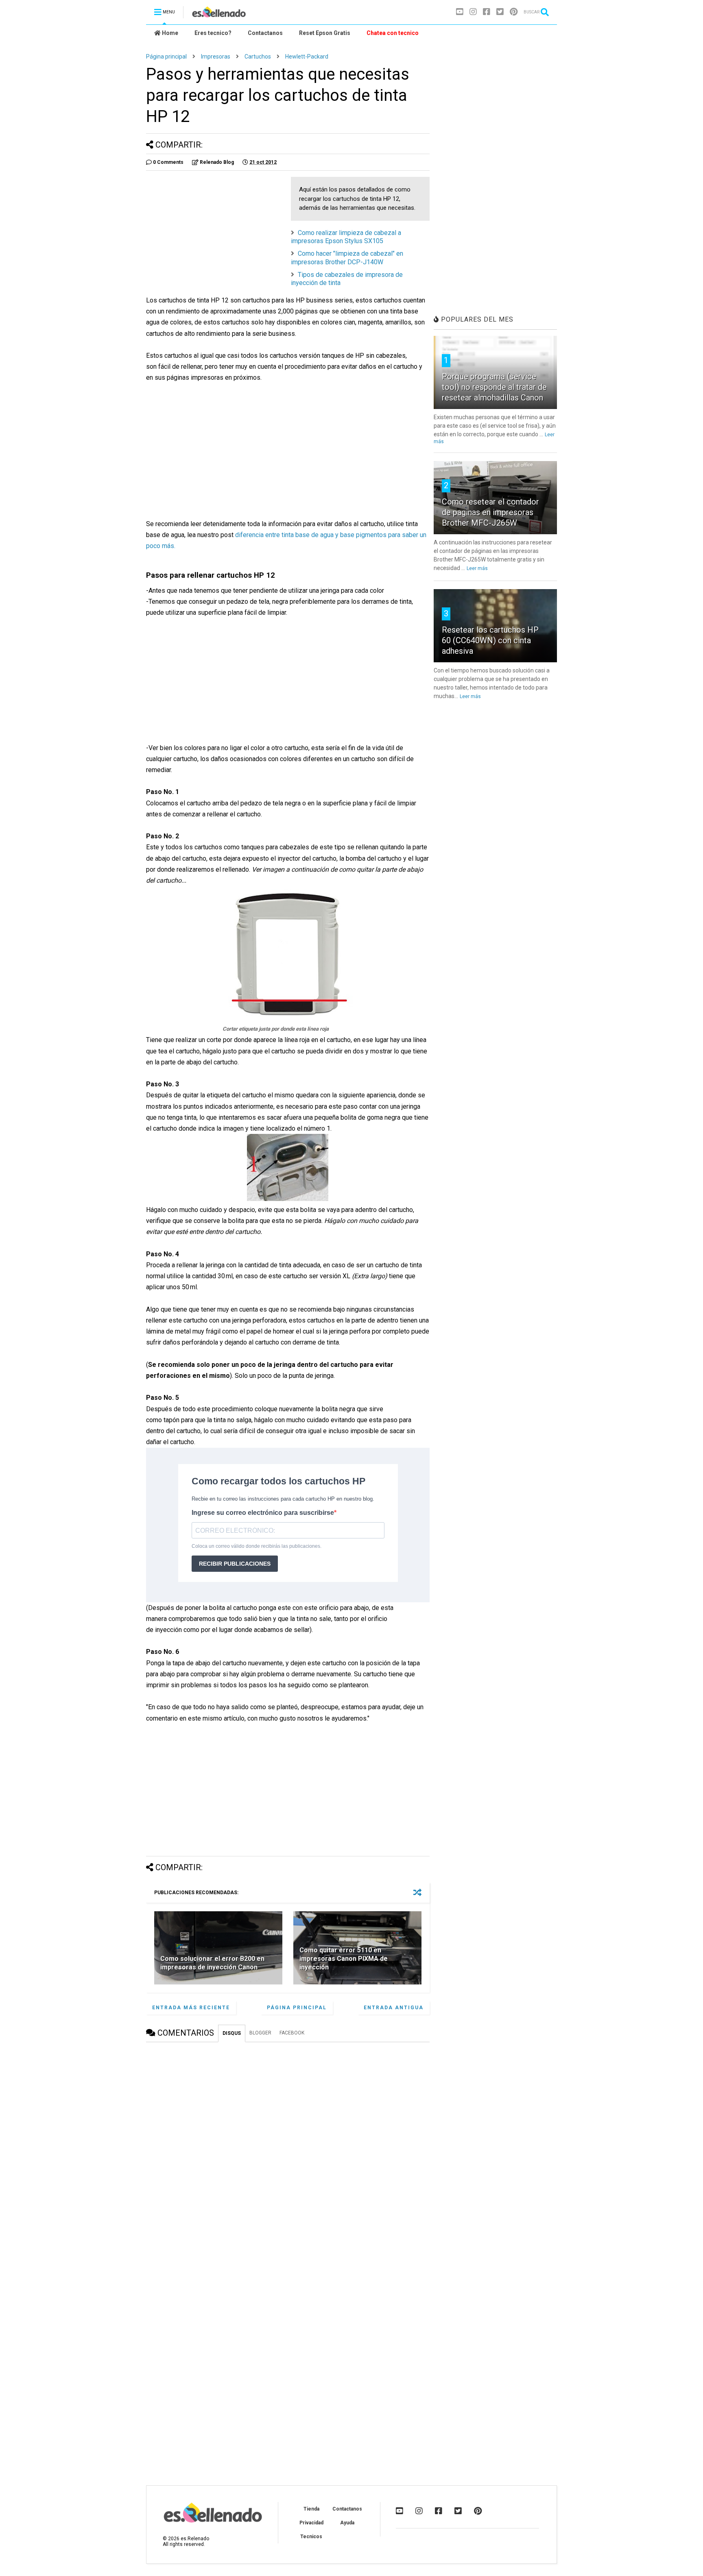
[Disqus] (288, 2150)
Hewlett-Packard (307, 57)
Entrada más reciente (191, 2008)
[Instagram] (473, 12)
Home (169, 33)
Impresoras (216, 57)
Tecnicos (311, 2537)
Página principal (166, 57)
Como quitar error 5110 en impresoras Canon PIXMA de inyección (344, 1959)
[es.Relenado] (219, 15)
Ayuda (347, 2523)
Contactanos (265, 33)
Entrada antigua (394, 2008)
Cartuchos (258, 57)
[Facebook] (487, 12)
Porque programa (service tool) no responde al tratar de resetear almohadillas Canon (494, 387)
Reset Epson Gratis (325, 33)
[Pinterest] (514, 12)
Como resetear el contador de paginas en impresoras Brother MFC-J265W (490, 512)
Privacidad (311, 2523)
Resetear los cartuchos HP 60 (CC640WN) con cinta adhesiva (490, 640)
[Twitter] (500, 12)
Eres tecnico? (213, 33)
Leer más (477, 568)
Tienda (311, 2509)
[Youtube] (460, 12)
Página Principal (297, 2008)
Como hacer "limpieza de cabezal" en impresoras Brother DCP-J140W (347, 258)
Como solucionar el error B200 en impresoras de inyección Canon (212, 1963)
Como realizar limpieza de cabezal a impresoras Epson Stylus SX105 (346, 237)
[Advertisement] (214, 234)
